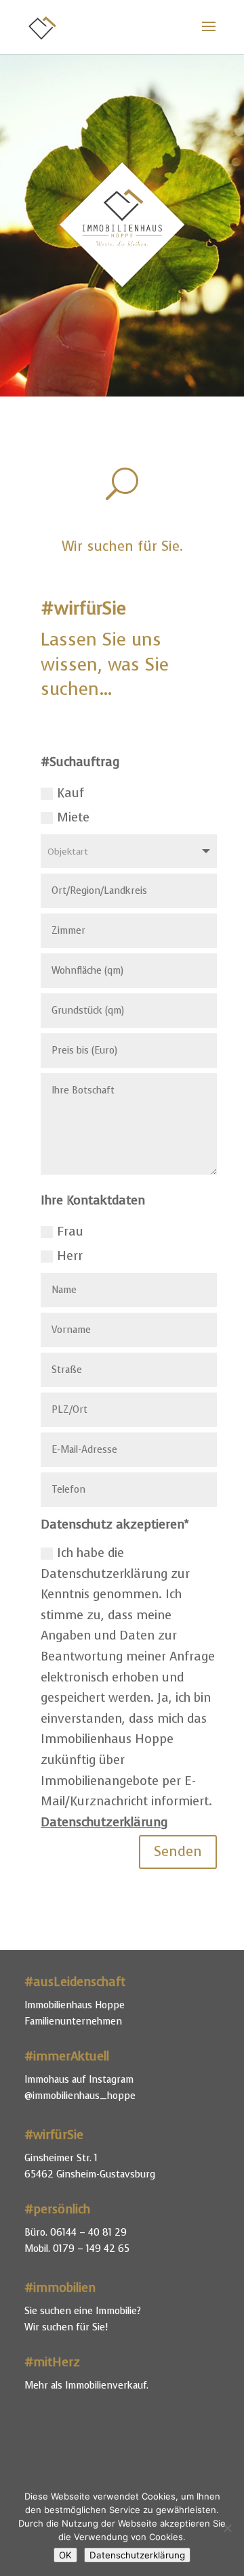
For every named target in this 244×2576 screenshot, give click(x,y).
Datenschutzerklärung (104, 1822)
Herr (70, 1256)
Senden (178, 1852)
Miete (73, 817)
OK (65, 2555)
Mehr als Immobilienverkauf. (86, 2386)
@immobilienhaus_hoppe (80, 2096)
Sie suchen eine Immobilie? (83, 2311)
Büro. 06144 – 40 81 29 (76, 2233)
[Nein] (227, 2528)
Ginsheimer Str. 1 (61, 2158)
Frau (70, 1231)
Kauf (70, 793)
